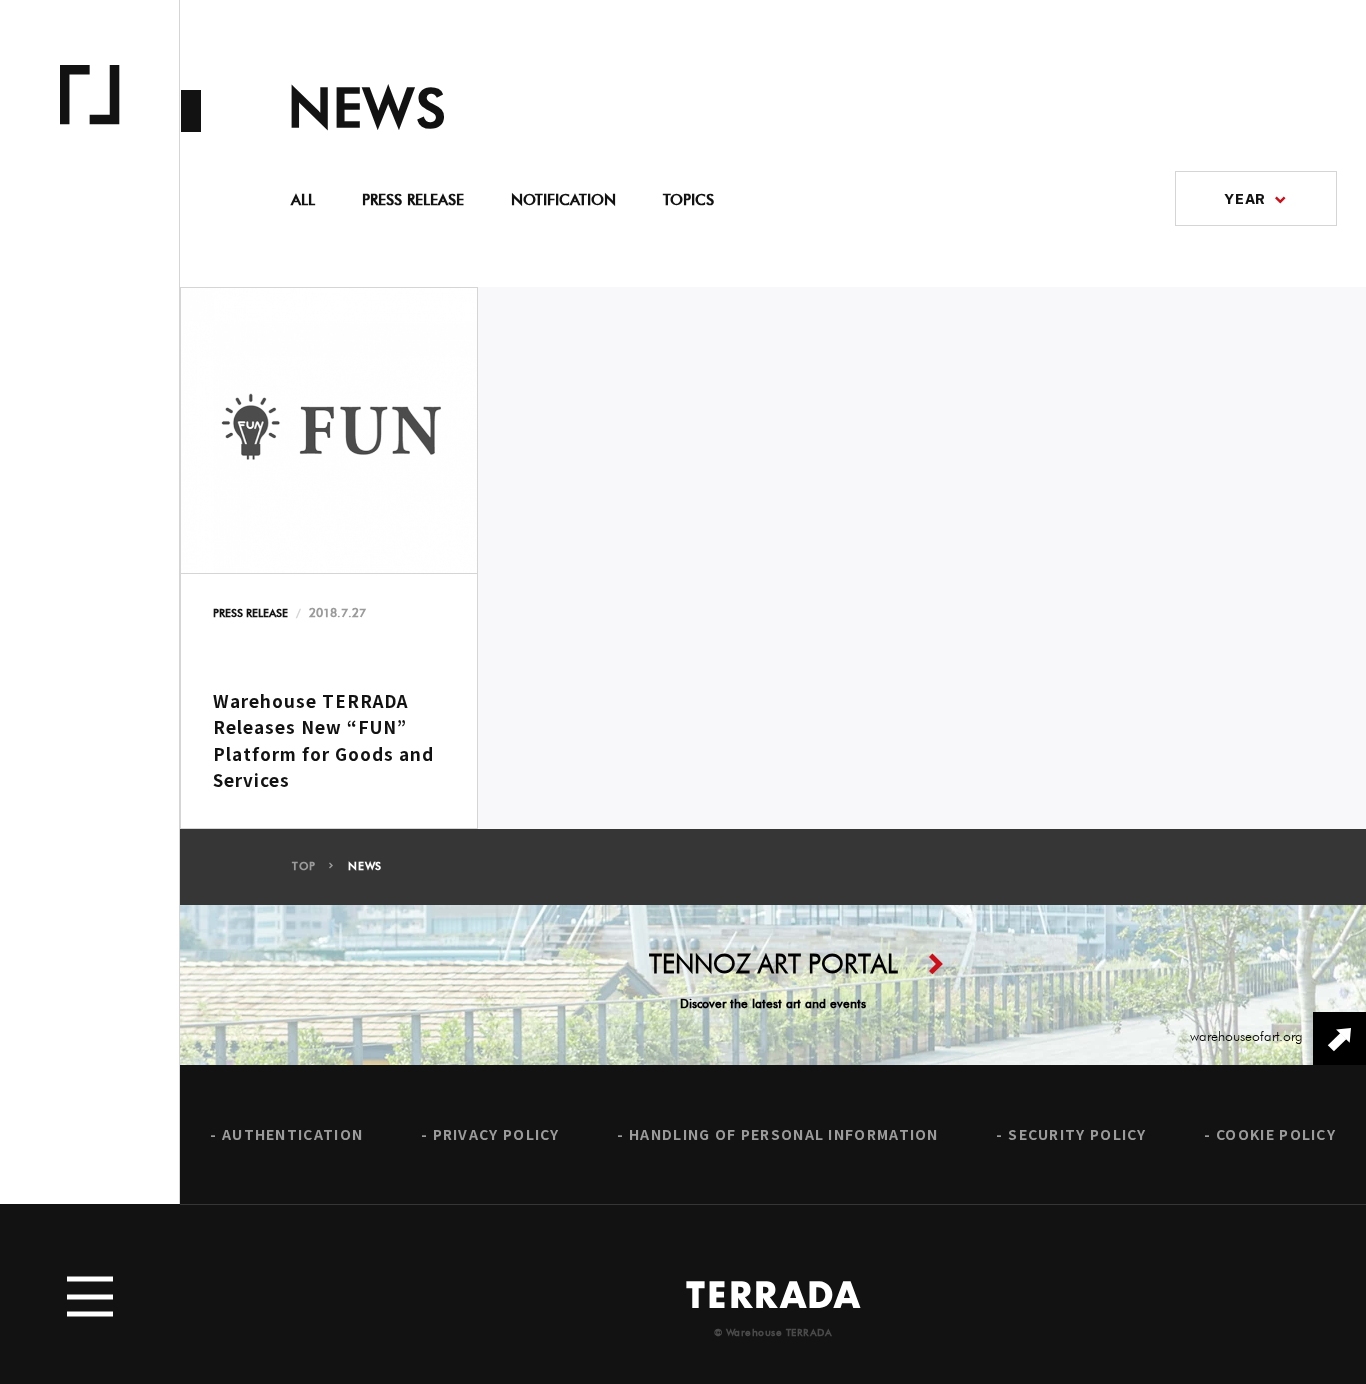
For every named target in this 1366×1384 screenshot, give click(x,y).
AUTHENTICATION (292, 1134)
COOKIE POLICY (1276, 1134)
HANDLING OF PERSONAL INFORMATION (784, 1134)
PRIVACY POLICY (496, 1134)
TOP (304, 866)
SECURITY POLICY (1077, 1134)
